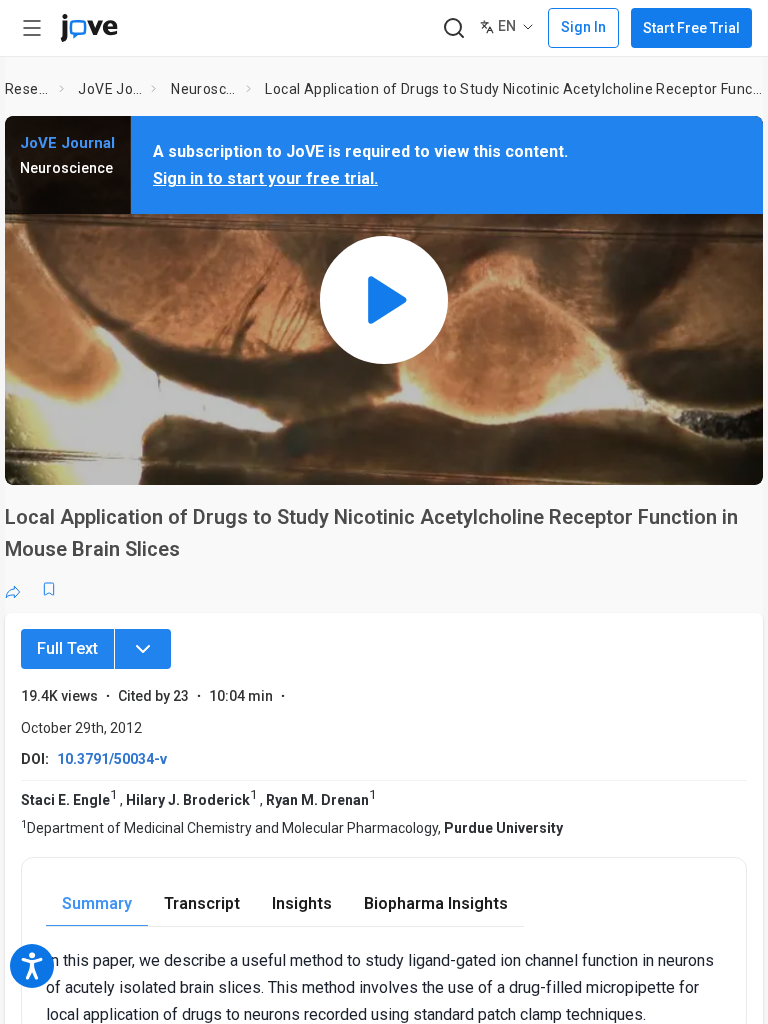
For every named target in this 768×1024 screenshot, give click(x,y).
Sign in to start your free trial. (265, 178)
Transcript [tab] (202, 903)
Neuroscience (204, 89)
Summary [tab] (97, 903)
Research (28, 89)
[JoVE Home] (89, 28)
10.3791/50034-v (112, 759)
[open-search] (453, 28)
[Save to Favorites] (49, 589)
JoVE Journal (110, 89)
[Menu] (143, 649)
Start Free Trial (691, 28)
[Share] (13, 589)
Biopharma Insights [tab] (436, 903)
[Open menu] (32, 28)
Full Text (67, 648)
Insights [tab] (302, 903)
